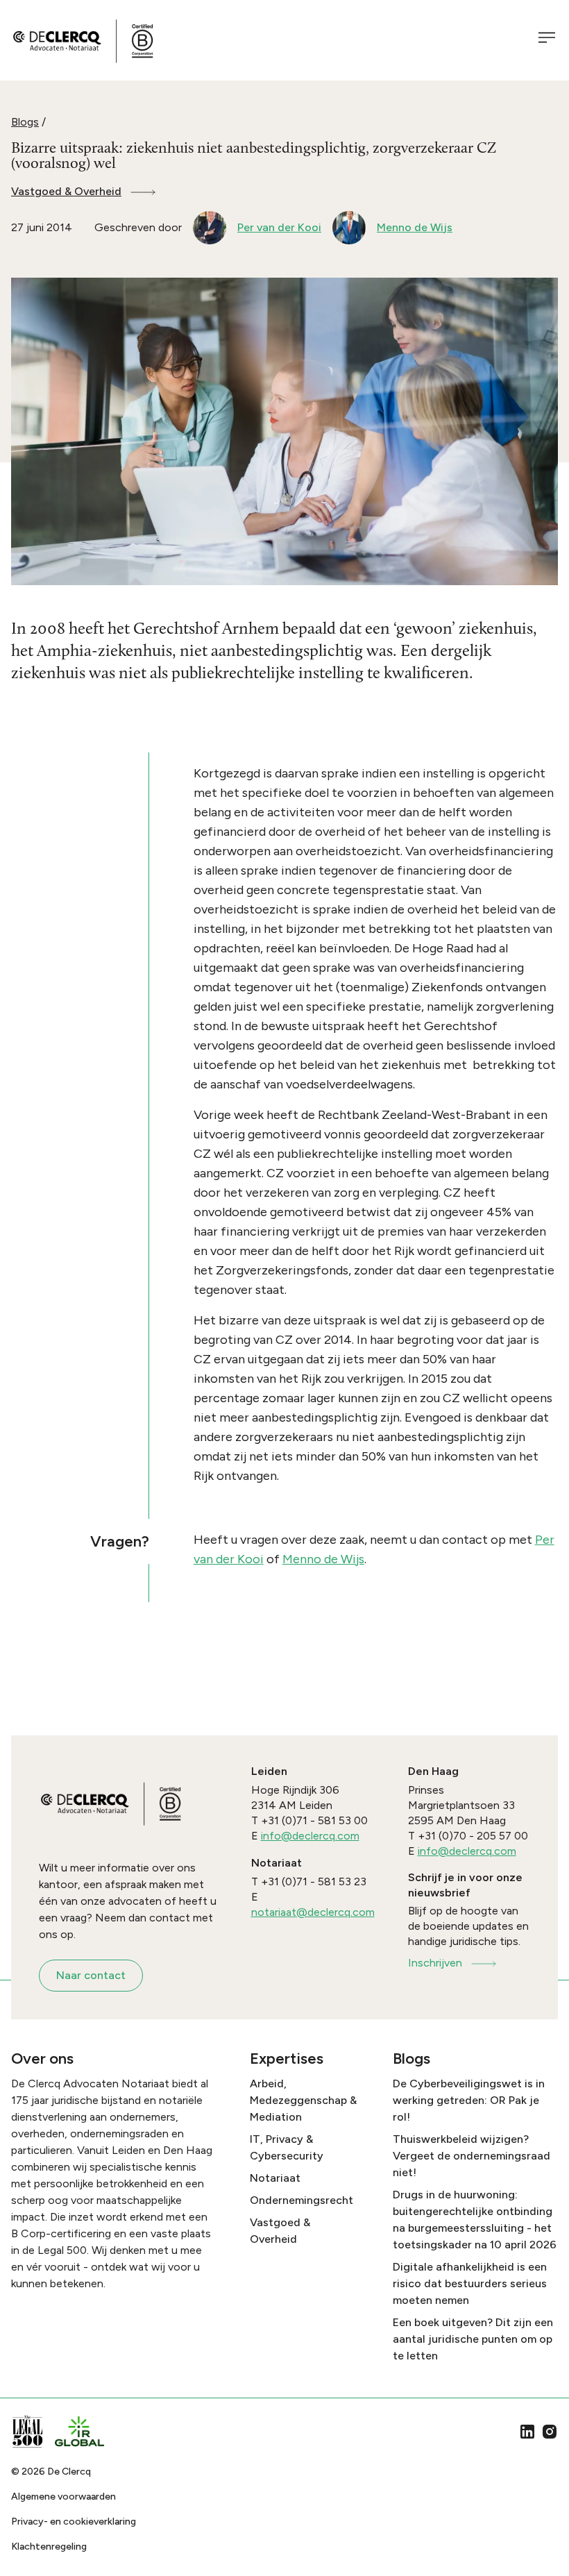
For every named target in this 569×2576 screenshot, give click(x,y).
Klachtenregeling (49, 2546)
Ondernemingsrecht (302, 2200)
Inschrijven (435, 1963)
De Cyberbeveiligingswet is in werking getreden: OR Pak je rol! (469, 2100)
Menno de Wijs (323, 1559)
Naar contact (91, 1975)
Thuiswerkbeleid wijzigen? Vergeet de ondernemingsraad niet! (472, 2156)
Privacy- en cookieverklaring (74, 2522)
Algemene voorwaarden (63, 2497)
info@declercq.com (310, 1836)
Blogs (25, 122)
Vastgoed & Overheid (66, 191)
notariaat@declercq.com (313, 1912)
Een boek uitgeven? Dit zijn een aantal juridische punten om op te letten (473, 2339)
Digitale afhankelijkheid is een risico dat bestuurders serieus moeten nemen (470, 2283)
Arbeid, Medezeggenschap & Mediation (303, 2100)
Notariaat (275, 2178)
